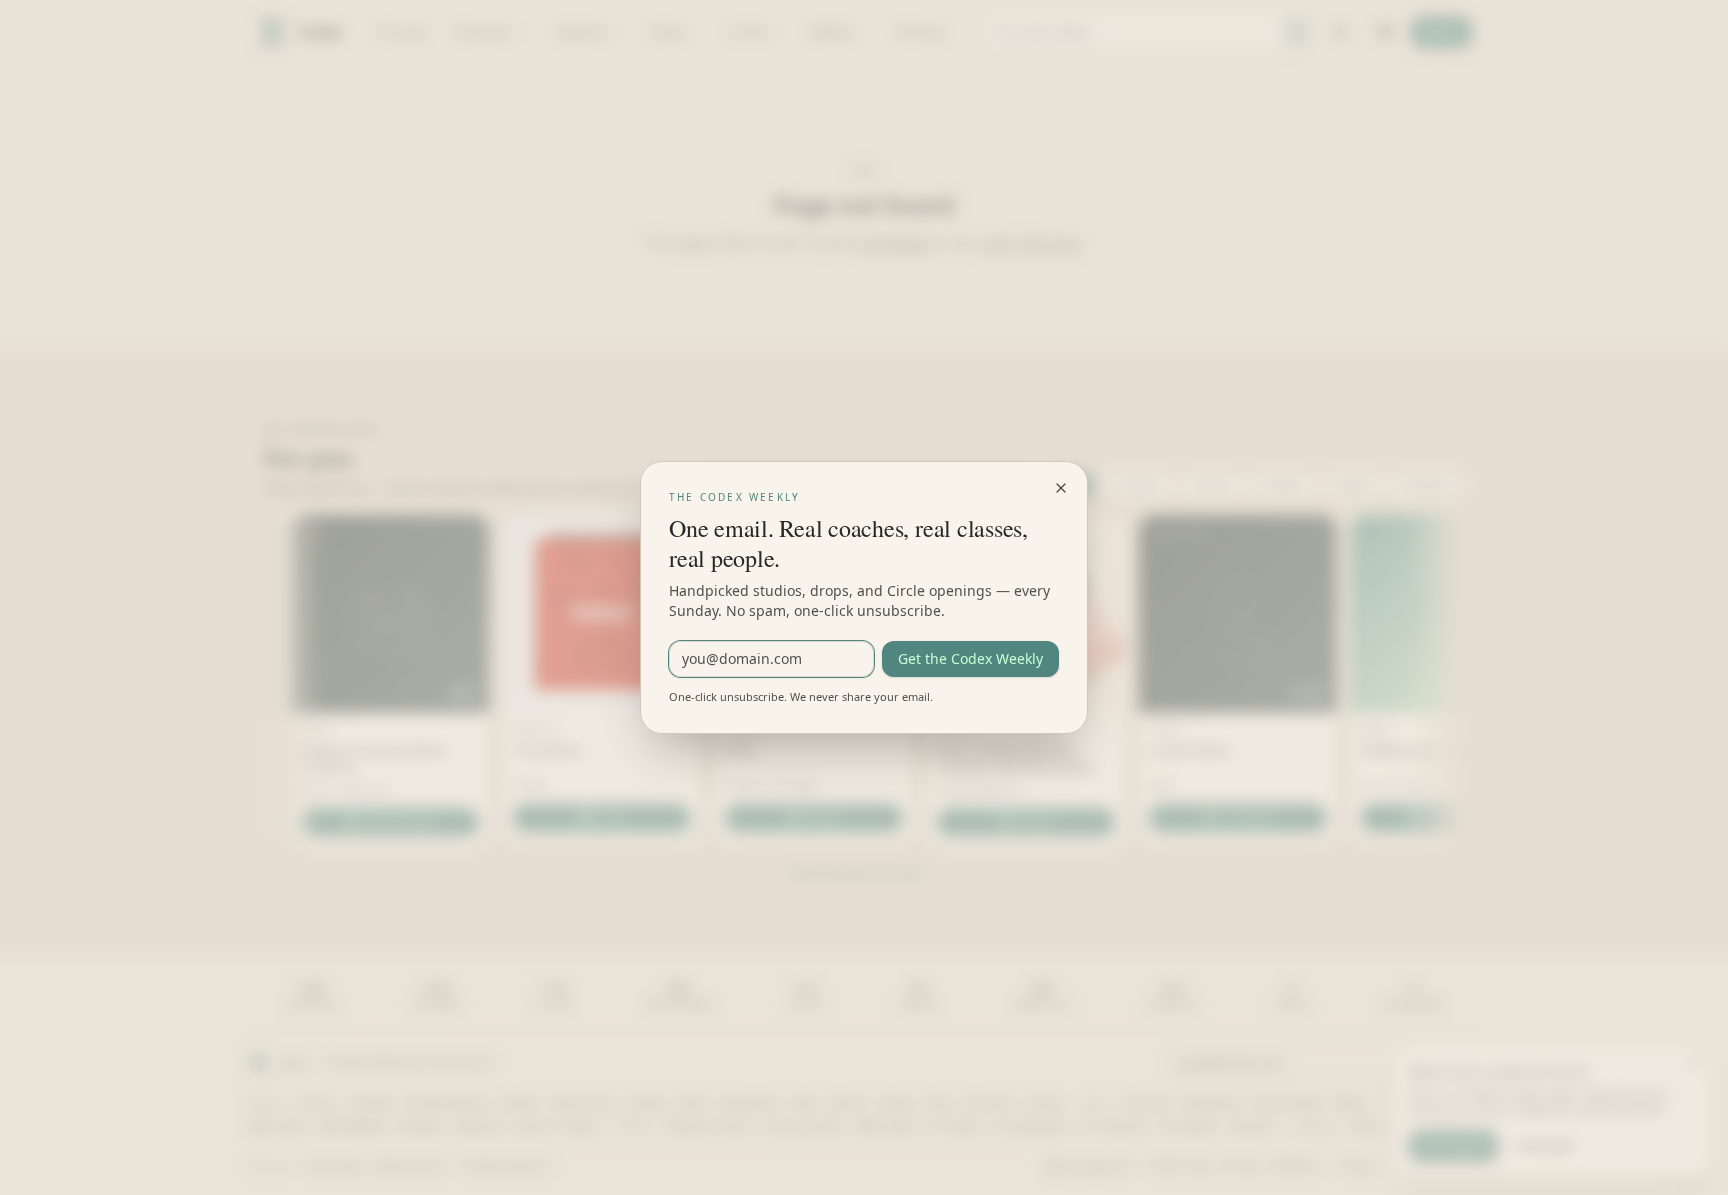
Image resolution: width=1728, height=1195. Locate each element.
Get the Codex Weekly (970, 658)
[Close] (1061, 488)
